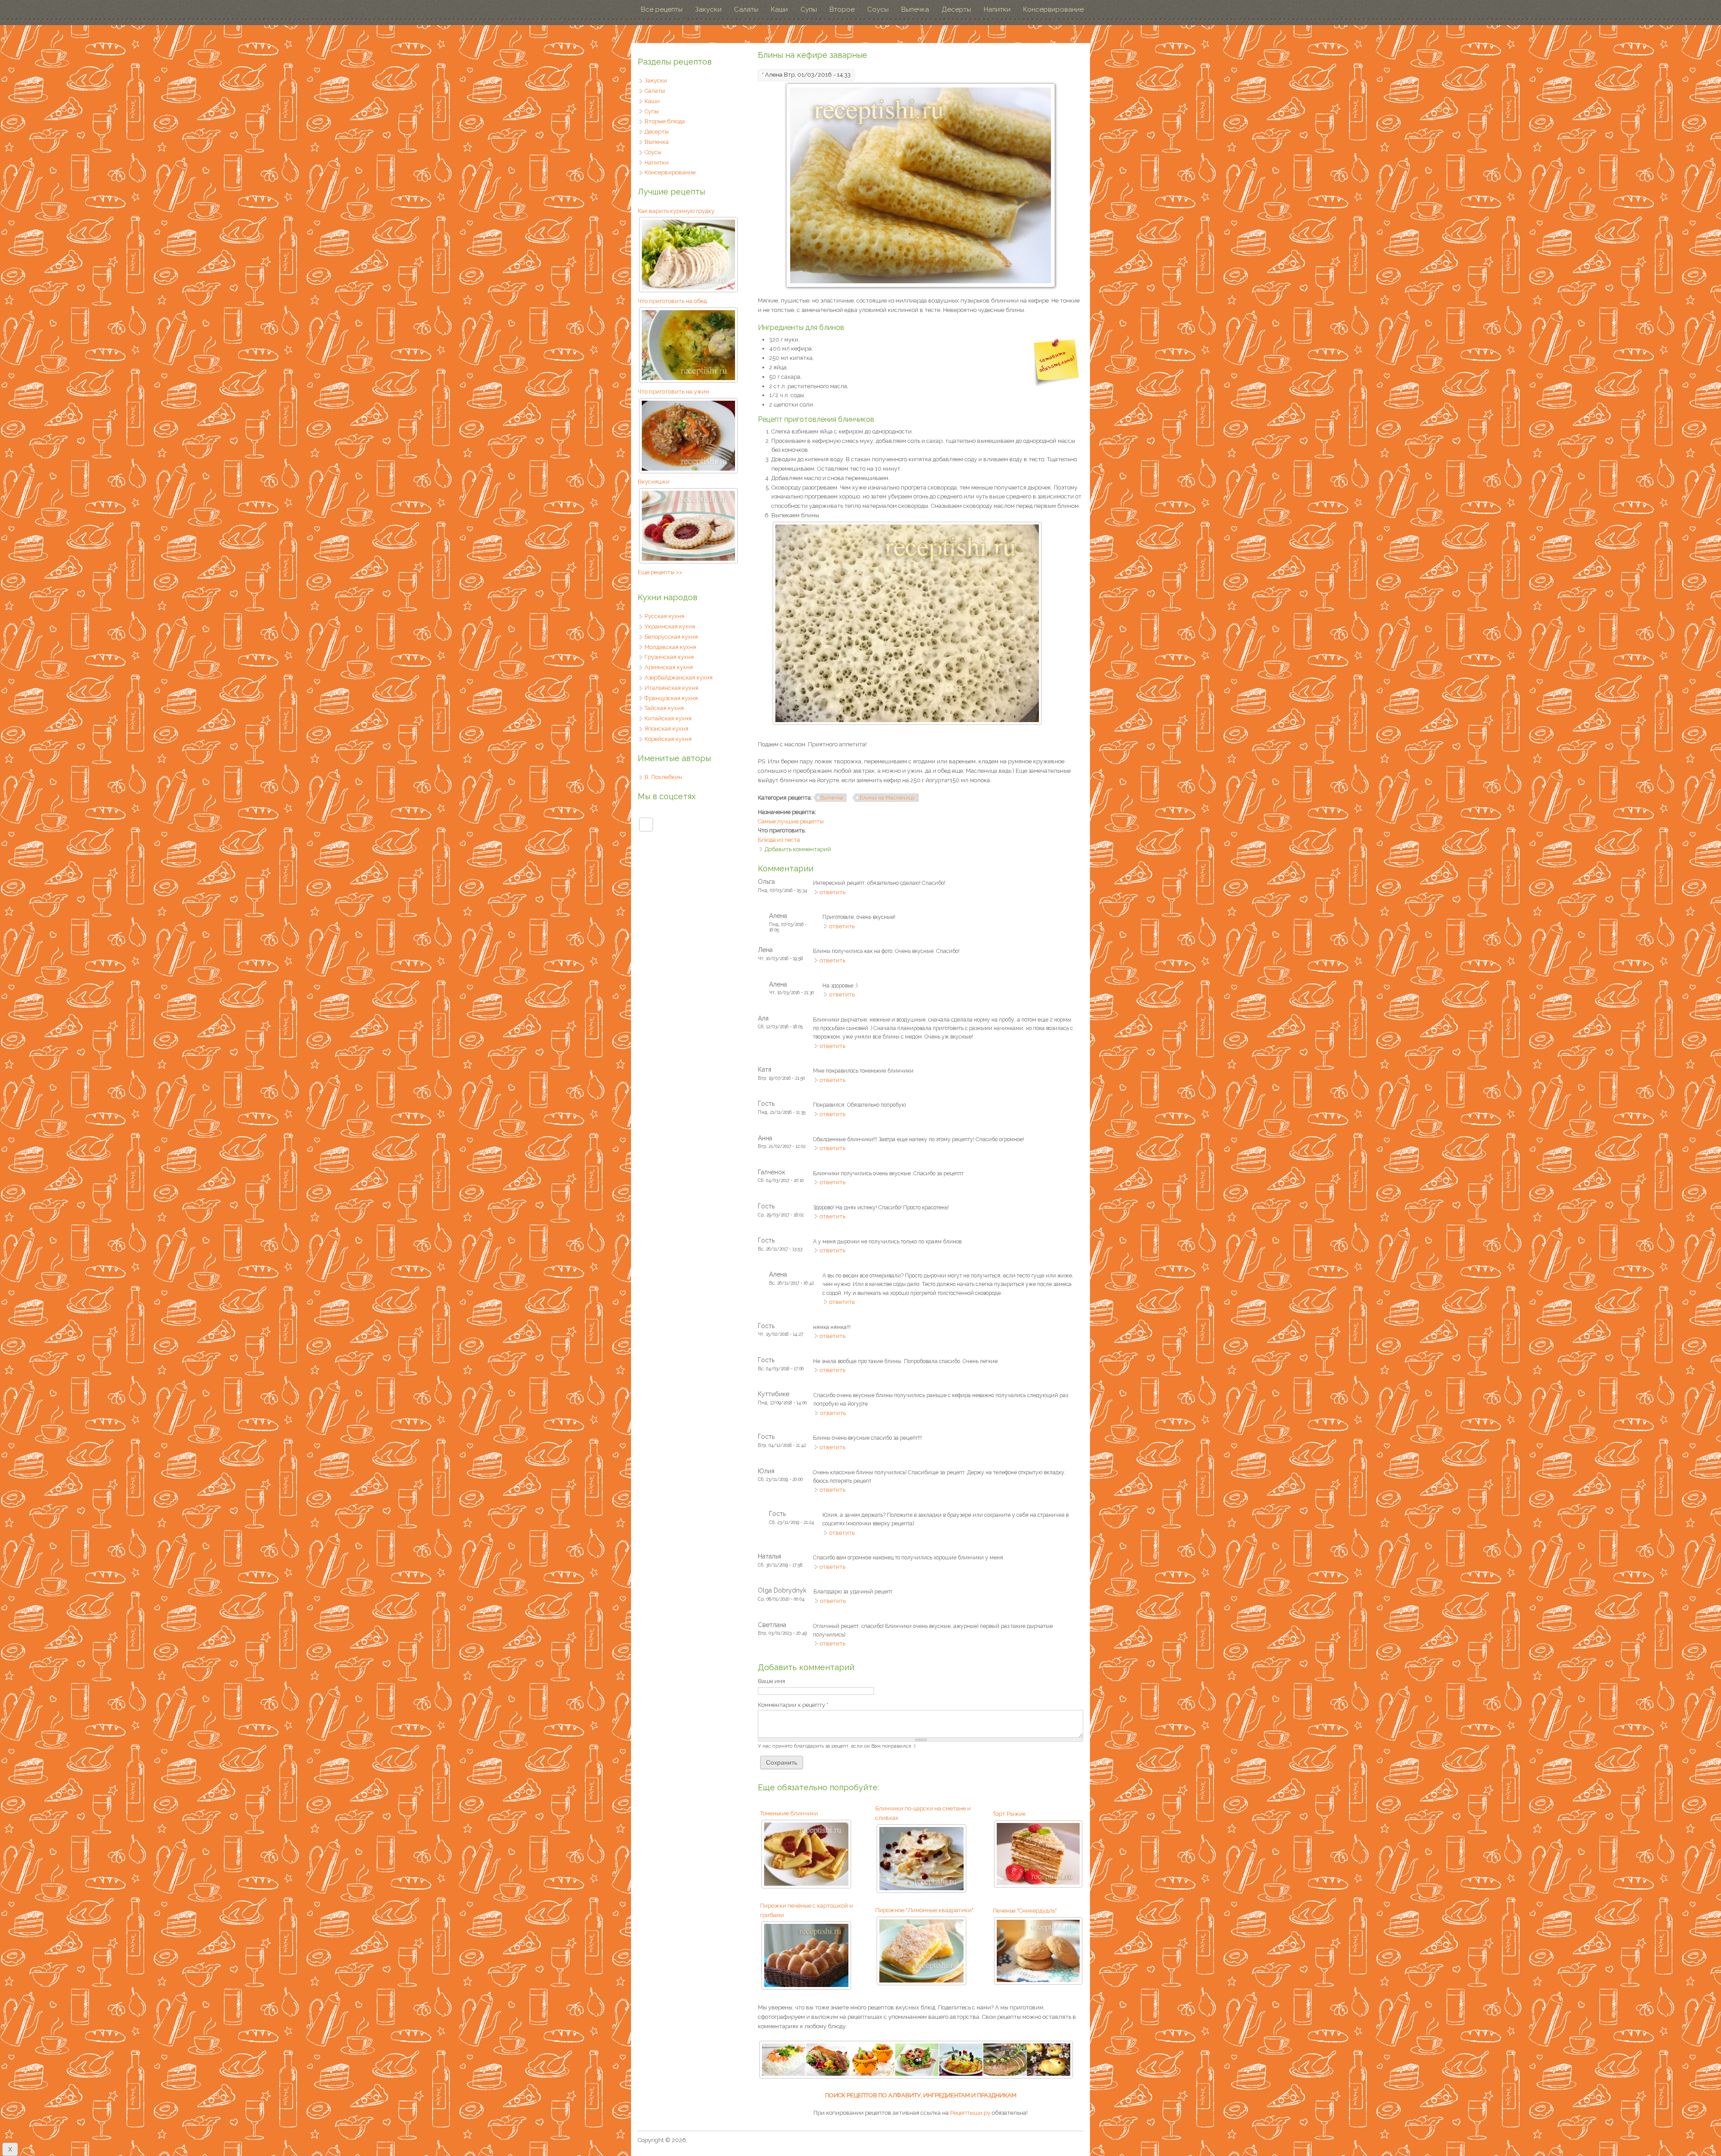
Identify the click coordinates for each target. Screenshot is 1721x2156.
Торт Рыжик (1009, 1814)
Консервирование (1053, 9)
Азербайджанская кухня (679, 678)
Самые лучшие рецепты (791, 821)
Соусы (878, 9)
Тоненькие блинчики (789, 1813)
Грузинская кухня (669, 657)
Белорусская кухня (671, 637)
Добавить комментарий (798, 849)
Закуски (708, 9)
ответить (832, 892)
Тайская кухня (664, 708)
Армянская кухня (669, 667)
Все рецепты (662, 9)
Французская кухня (671, 698)
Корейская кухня (668, 739)
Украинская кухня (670, 626)
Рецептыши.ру (970, 2113)
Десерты (956, 9)
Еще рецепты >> (660, 572)
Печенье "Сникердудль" (1025, 1911)
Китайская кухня (668, 718)
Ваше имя (772, 1681)
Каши (779, 9)
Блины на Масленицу (887, 798)
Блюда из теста (779, 840)
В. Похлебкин (663, 777)
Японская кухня (666, 729)
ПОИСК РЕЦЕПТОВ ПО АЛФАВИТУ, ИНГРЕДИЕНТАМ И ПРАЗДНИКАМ (921, 2095)
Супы (809, 9)
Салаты (746, 9)
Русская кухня (664, 616)
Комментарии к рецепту (793, 1705)
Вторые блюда (665, 121)
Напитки (997, 9)
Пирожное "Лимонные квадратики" (924, 1910)
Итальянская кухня (671, 688)
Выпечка (915, 9)
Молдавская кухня (670, 647)
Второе (842, 9)
